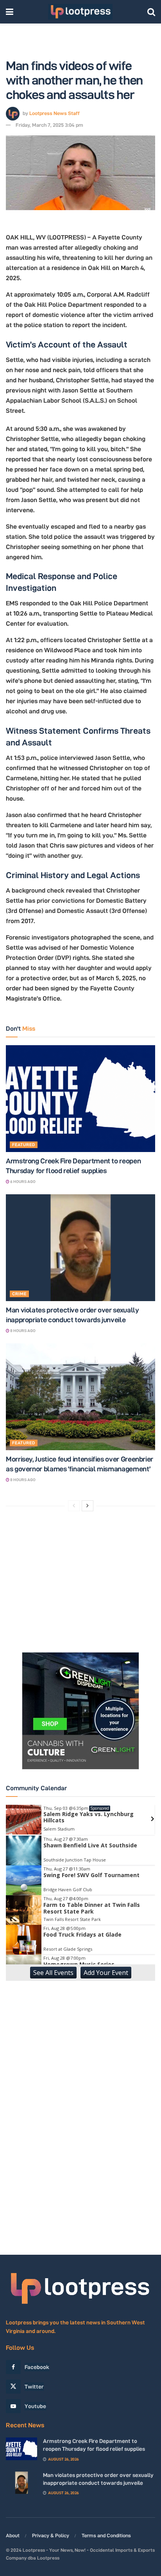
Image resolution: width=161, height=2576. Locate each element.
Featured (24, 1145)
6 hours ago (22, 1182)
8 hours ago (22, 1331)
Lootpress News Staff (55, 113)
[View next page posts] (88, 1506)
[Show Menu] (10, 12)
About (13, 2535)
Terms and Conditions (106, 2535)
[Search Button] (151, 12)
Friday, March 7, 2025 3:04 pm (49, 125)
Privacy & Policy (51, 2535)
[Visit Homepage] (80, 12)
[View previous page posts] (74, 1506)
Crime (19, 1294)
